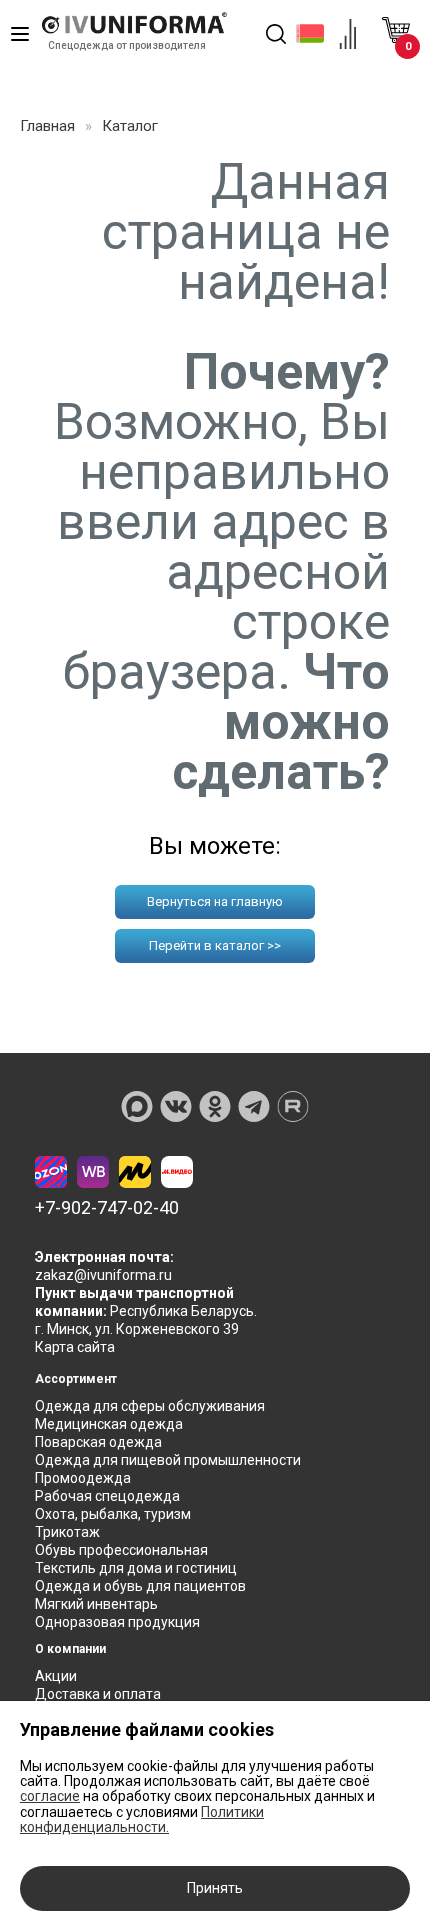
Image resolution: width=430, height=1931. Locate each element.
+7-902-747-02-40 (107, 1208)
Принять (215, 1888)
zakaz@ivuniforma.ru (103, 1275)
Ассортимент (76, 1379)
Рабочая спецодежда (107, 1496)
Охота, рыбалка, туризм (113, 1514)
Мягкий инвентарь (96, 1604)
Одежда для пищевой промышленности (168, 1460)
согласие (50, 1796)
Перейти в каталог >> (215, 945)
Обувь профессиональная (121, 1550)
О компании (70, 1649)
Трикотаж (67, 1532)
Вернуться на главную (215, 901)
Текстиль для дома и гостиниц (136, 1568)
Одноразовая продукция (117, 1622)
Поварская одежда (98, 1442)
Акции (56, 1676)
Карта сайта (75, 1347)
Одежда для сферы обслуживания (150, 1406)
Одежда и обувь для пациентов (140, 1586)
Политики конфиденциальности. (142, 1819)
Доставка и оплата (98, 1694)
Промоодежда (83, 1478)
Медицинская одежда (109, 1424)
